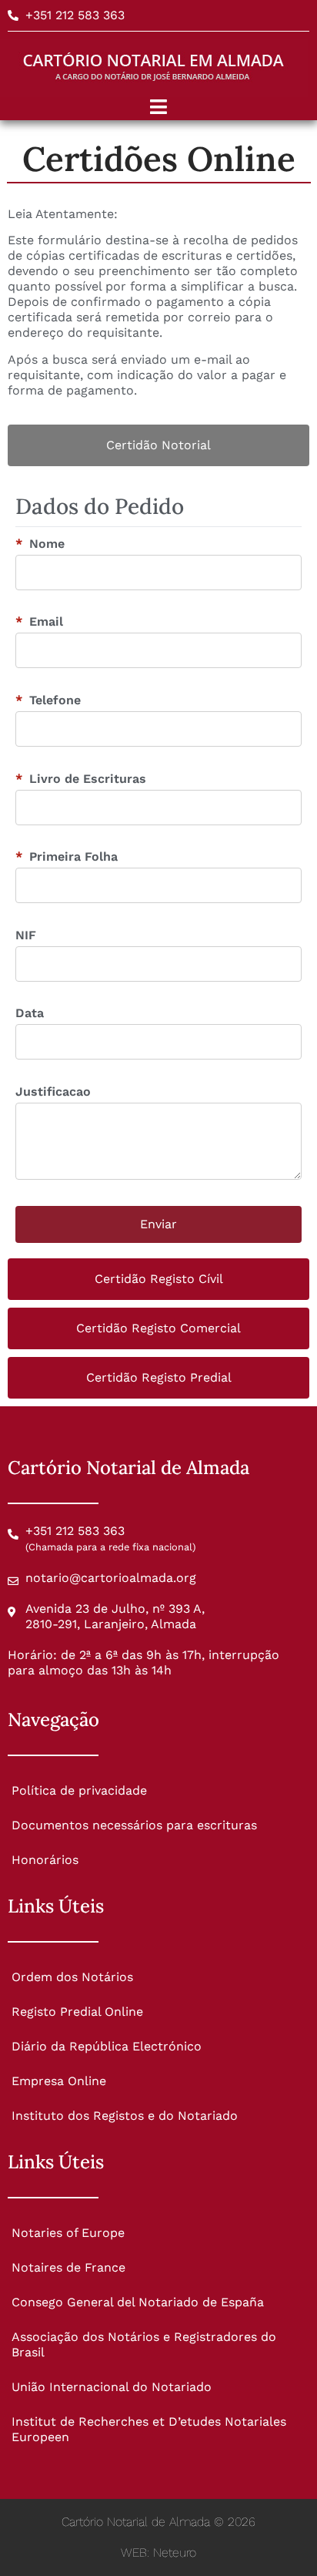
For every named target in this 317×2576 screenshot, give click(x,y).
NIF (26, 935)
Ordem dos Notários (72, 1977)
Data (30, 1013)
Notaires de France (68, 2267)
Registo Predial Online (77, 2012)
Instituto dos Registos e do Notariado (125, 2116)
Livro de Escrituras (81, 779)
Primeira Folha (67, 857)
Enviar (158, 1224)
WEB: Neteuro (158, 2552)
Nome (40, 544)
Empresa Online (59, 2081)
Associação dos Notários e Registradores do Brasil (144, 2344)
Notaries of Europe (68, 2233)
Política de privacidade (79, 1790)
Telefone (48, 700)
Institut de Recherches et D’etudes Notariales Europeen (149, 2429)
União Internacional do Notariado (112, 2387)
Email (39, 622)
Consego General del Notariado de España (138, 2302)
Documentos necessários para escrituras (134, 1825)
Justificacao (53, 1092)
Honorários (45, 1860)
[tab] (158, 445)
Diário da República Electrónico (107, 2046)
